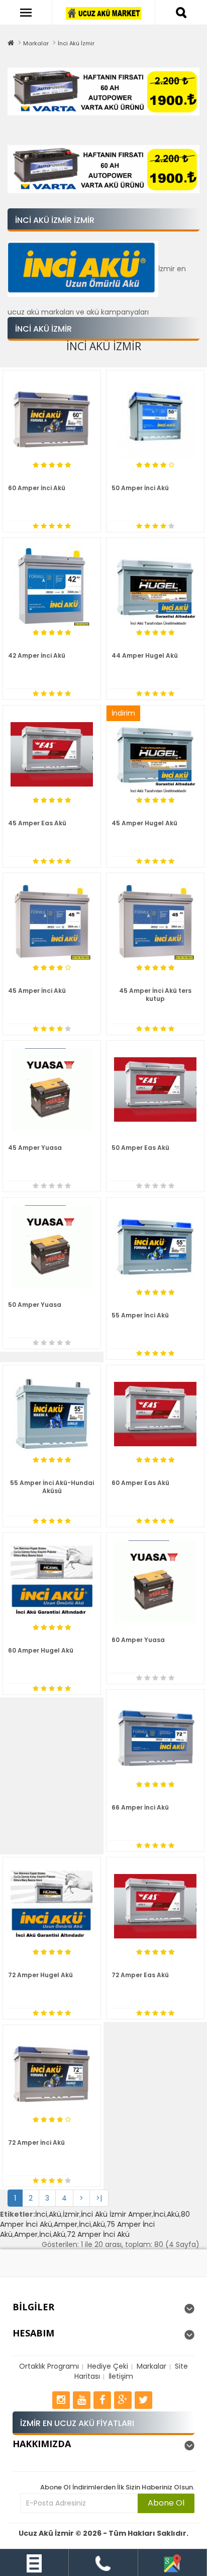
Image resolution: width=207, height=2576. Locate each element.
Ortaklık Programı (49, 2366)
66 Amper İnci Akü (140, 1807)
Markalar (36, 43)
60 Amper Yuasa (138, 1640)
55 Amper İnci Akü (140, 1315)
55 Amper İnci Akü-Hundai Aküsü (52, 1487)
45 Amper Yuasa (35, 1148)
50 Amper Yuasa (35, 1305)
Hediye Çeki (108, 2366)
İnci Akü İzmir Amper (116, 2214)
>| (99, 2198)
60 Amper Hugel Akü (41, 1650)
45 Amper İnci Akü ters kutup (155, 995)
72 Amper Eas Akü (140, 1975)
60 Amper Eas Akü (140, 1483)
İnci (41, 2214)
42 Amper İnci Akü (37, 655)
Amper (66, 2224)
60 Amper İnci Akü (37, 488)
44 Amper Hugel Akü (145, 655)
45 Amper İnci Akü (37, 991)
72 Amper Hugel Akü (40, 1975)
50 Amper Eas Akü (140, 1148)
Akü (55, 2214)
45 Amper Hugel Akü (144, 823)
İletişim (121, 2376)
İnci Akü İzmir (76, 43)
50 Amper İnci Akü (140, 488)
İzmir (71, 2214)
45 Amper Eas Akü (37, 823)
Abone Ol (166, 2503)
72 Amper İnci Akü (36, 2142)
